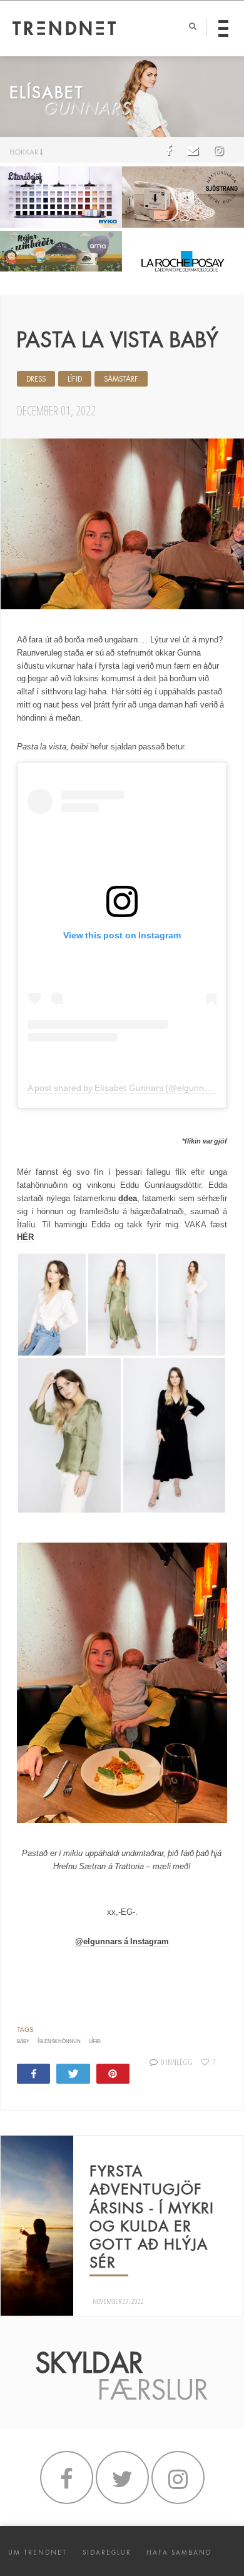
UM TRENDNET (38, 2553)
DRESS (36, 379)
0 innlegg (177, 2062)
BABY (23, 2041)
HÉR (25, 1237)
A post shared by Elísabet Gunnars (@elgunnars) (124, 1088)
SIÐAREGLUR (107, 2553)
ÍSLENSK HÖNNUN (59, 2041)
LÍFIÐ (75, 379)
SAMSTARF (121, 379)
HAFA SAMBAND (179, 2553)
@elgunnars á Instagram (122, 1941)
